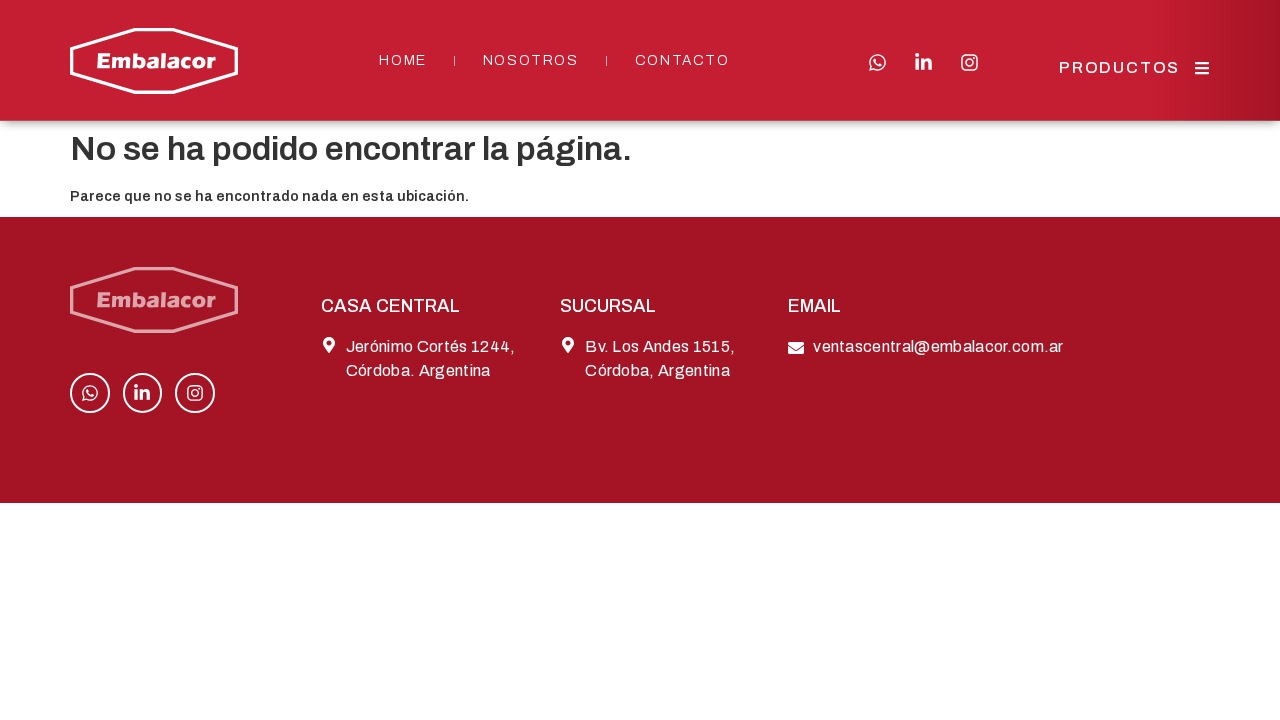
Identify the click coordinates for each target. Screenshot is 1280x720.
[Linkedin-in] (923, 62)
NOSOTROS (531, 60)
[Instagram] (969, 62)
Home (402, 60)
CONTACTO (682, 60)
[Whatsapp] (877, 62)
